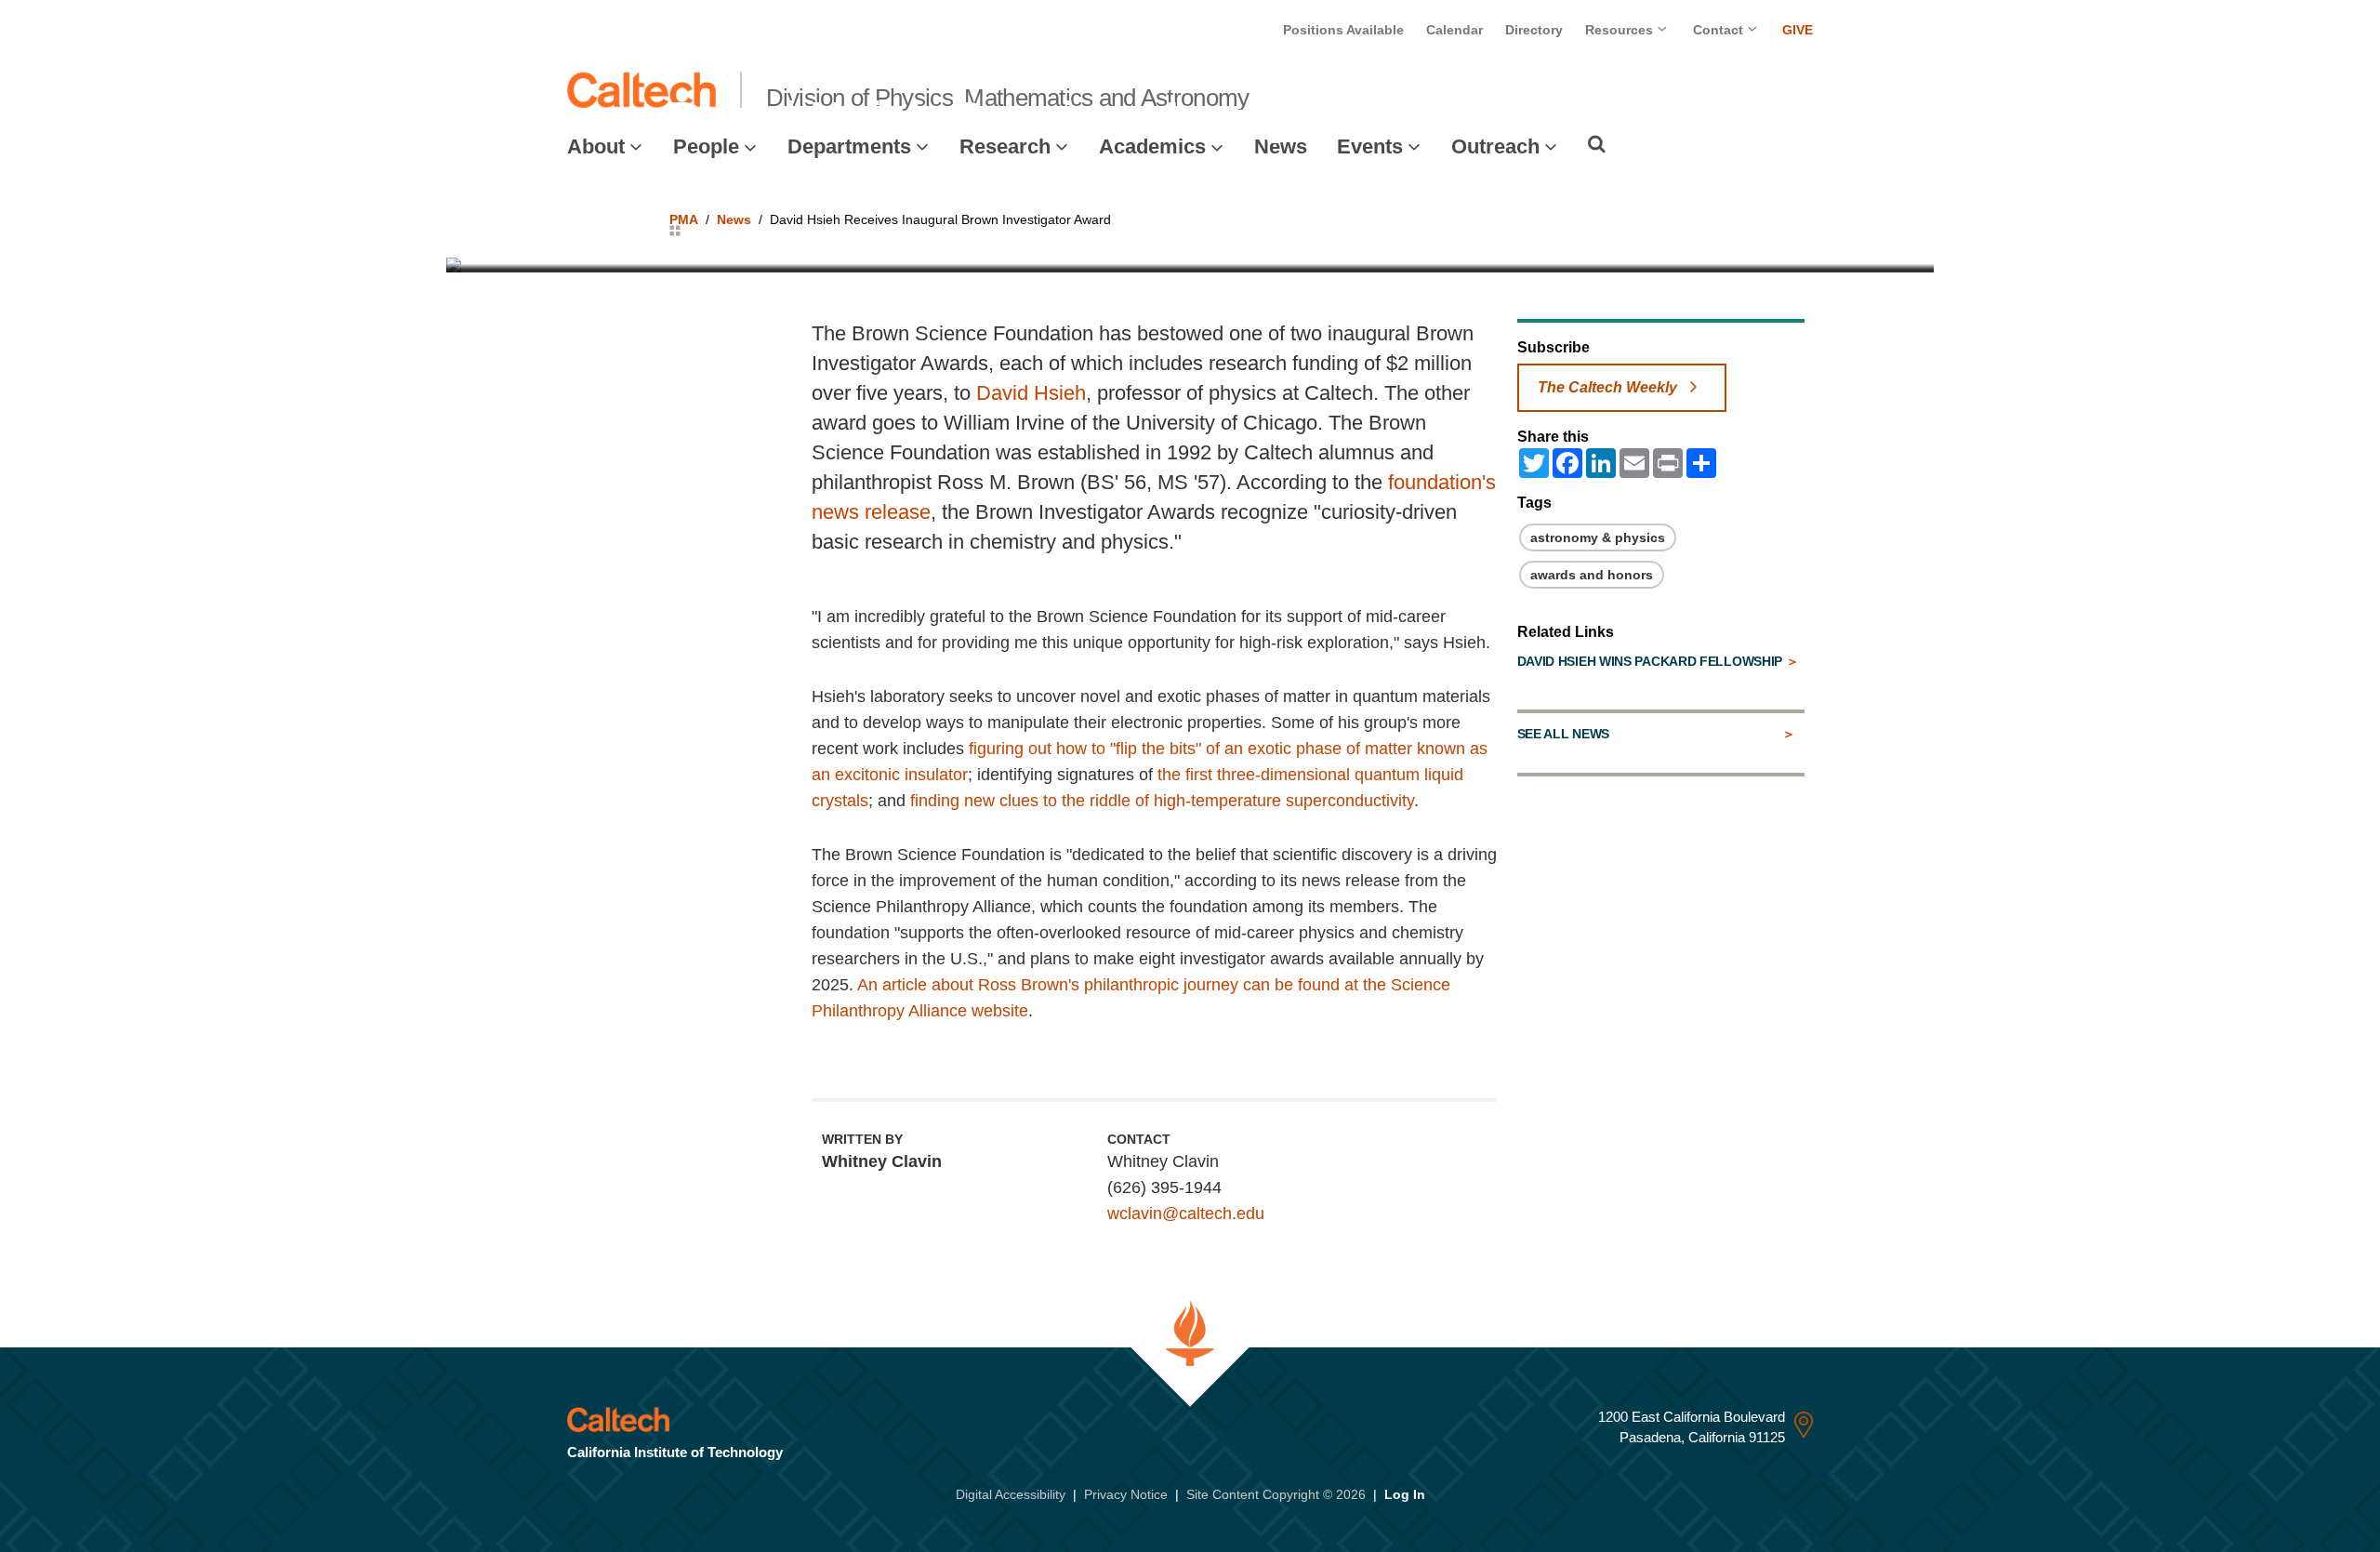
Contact (1720, 30)
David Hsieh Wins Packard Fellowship (1652, 661)
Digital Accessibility (1011, 1494)
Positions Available (1343, 30)
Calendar (1454, 30)
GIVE (1798, 30)
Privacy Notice (1126, 1494)
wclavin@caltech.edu (1186, 1214)
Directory (1534, 30)
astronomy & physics (1598, 537)
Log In (1405, 1494)
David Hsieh (1031, 393)
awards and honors (1592, 575)
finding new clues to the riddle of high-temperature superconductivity (1162, 801)
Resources (1621, 30)
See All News (1563, 734)
